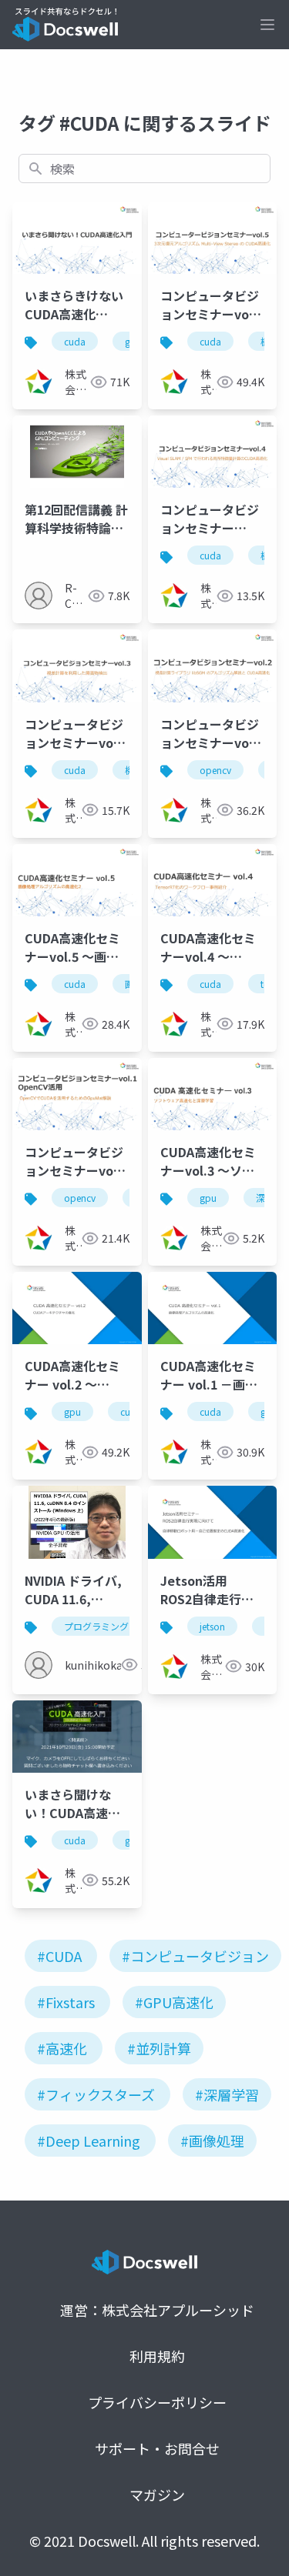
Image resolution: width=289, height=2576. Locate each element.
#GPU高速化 (174, 2002)
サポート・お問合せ (157, 2448)
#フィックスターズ (96, 2094)
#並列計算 (159, 2048)
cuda (75, 341)
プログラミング (96, 1626)
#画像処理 (212, 2141)
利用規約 (157, 2356)
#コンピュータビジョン (195, 1956)
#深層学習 (227, 2094)
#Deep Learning (89, 2141)
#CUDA (59, 1956)
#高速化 (62, 2048)
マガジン (157, 2494)
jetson (212, 1626)
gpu (208, 1198)
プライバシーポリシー (157, 2402)
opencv (215, 770)
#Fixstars (66, 2002)
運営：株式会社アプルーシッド (157, 2310)
